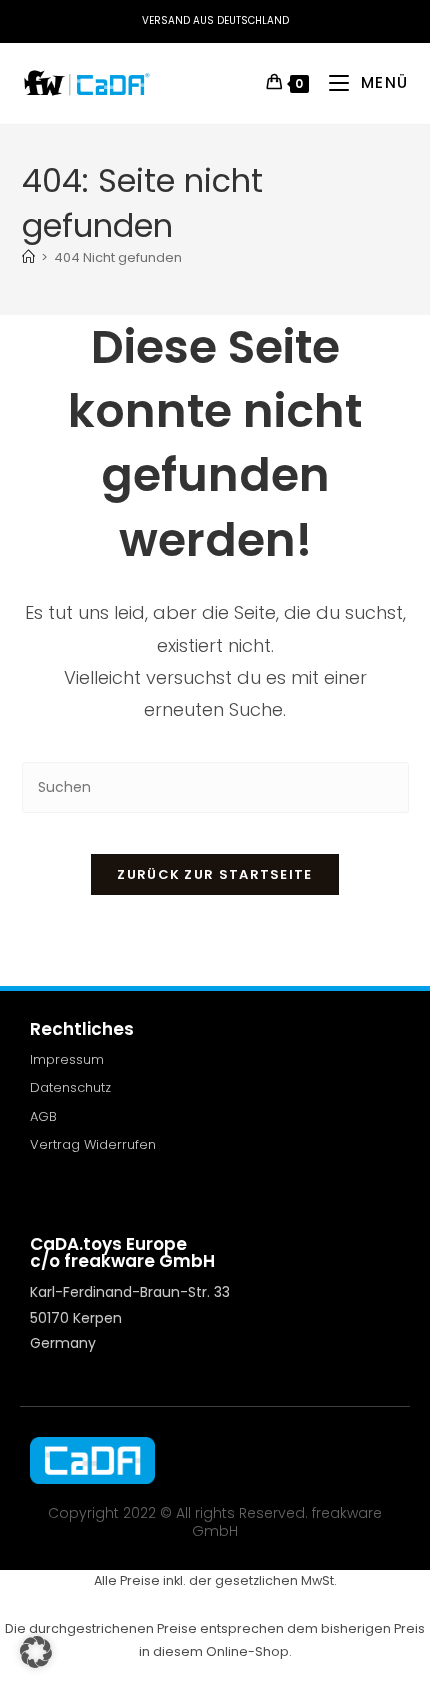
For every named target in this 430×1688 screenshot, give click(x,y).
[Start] (28, 257)
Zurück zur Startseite (214, 874)
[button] (36, 1652)
